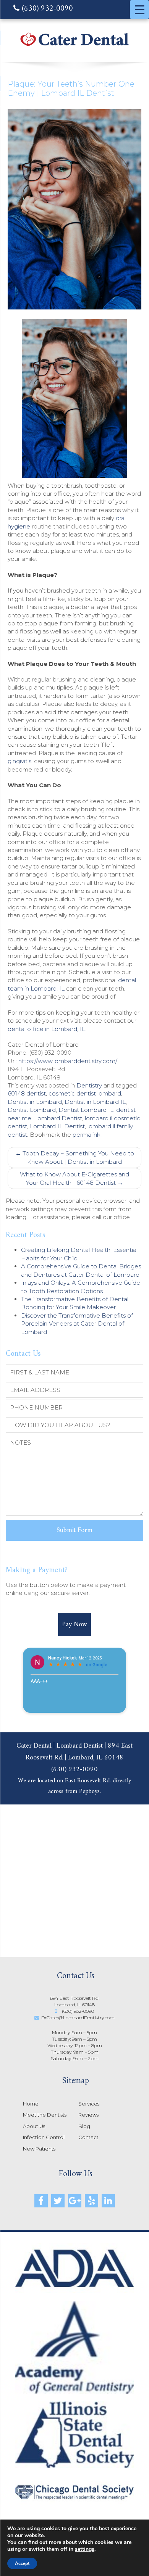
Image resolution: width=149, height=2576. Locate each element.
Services (89, 2104)
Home (31, 2104)
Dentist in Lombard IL (95, 1102)
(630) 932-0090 (46, 9)
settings (85, 2549)
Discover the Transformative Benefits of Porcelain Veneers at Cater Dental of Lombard (77, 1324)
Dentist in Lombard (35, 1102)
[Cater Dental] (74, 46)
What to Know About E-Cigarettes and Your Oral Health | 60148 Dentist (74, 1178)
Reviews (88, 2115)
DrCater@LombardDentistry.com (78, 2018)
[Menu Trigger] (139, 10)
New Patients (39, 2149)
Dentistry (89, 1085)
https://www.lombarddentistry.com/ (68, 1061)
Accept (22, 2563)
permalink (87, 1135)
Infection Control (44, 2137)
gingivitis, (20, 761)
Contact (88, 2137)
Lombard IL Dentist (57, 1126)
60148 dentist (27, 1093)
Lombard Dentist (58, 1118)
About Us (34, 2126)
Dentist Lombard (32, 1110)
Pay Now (74, 1625)
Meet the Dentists (45, 2115)
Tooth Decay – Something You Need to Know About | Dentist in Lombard (75, 1157)
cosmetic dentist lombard (85, 1093)
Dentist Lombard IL (86, 1110)
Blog (84, 2126)
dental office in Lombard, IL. (47, 1029)
